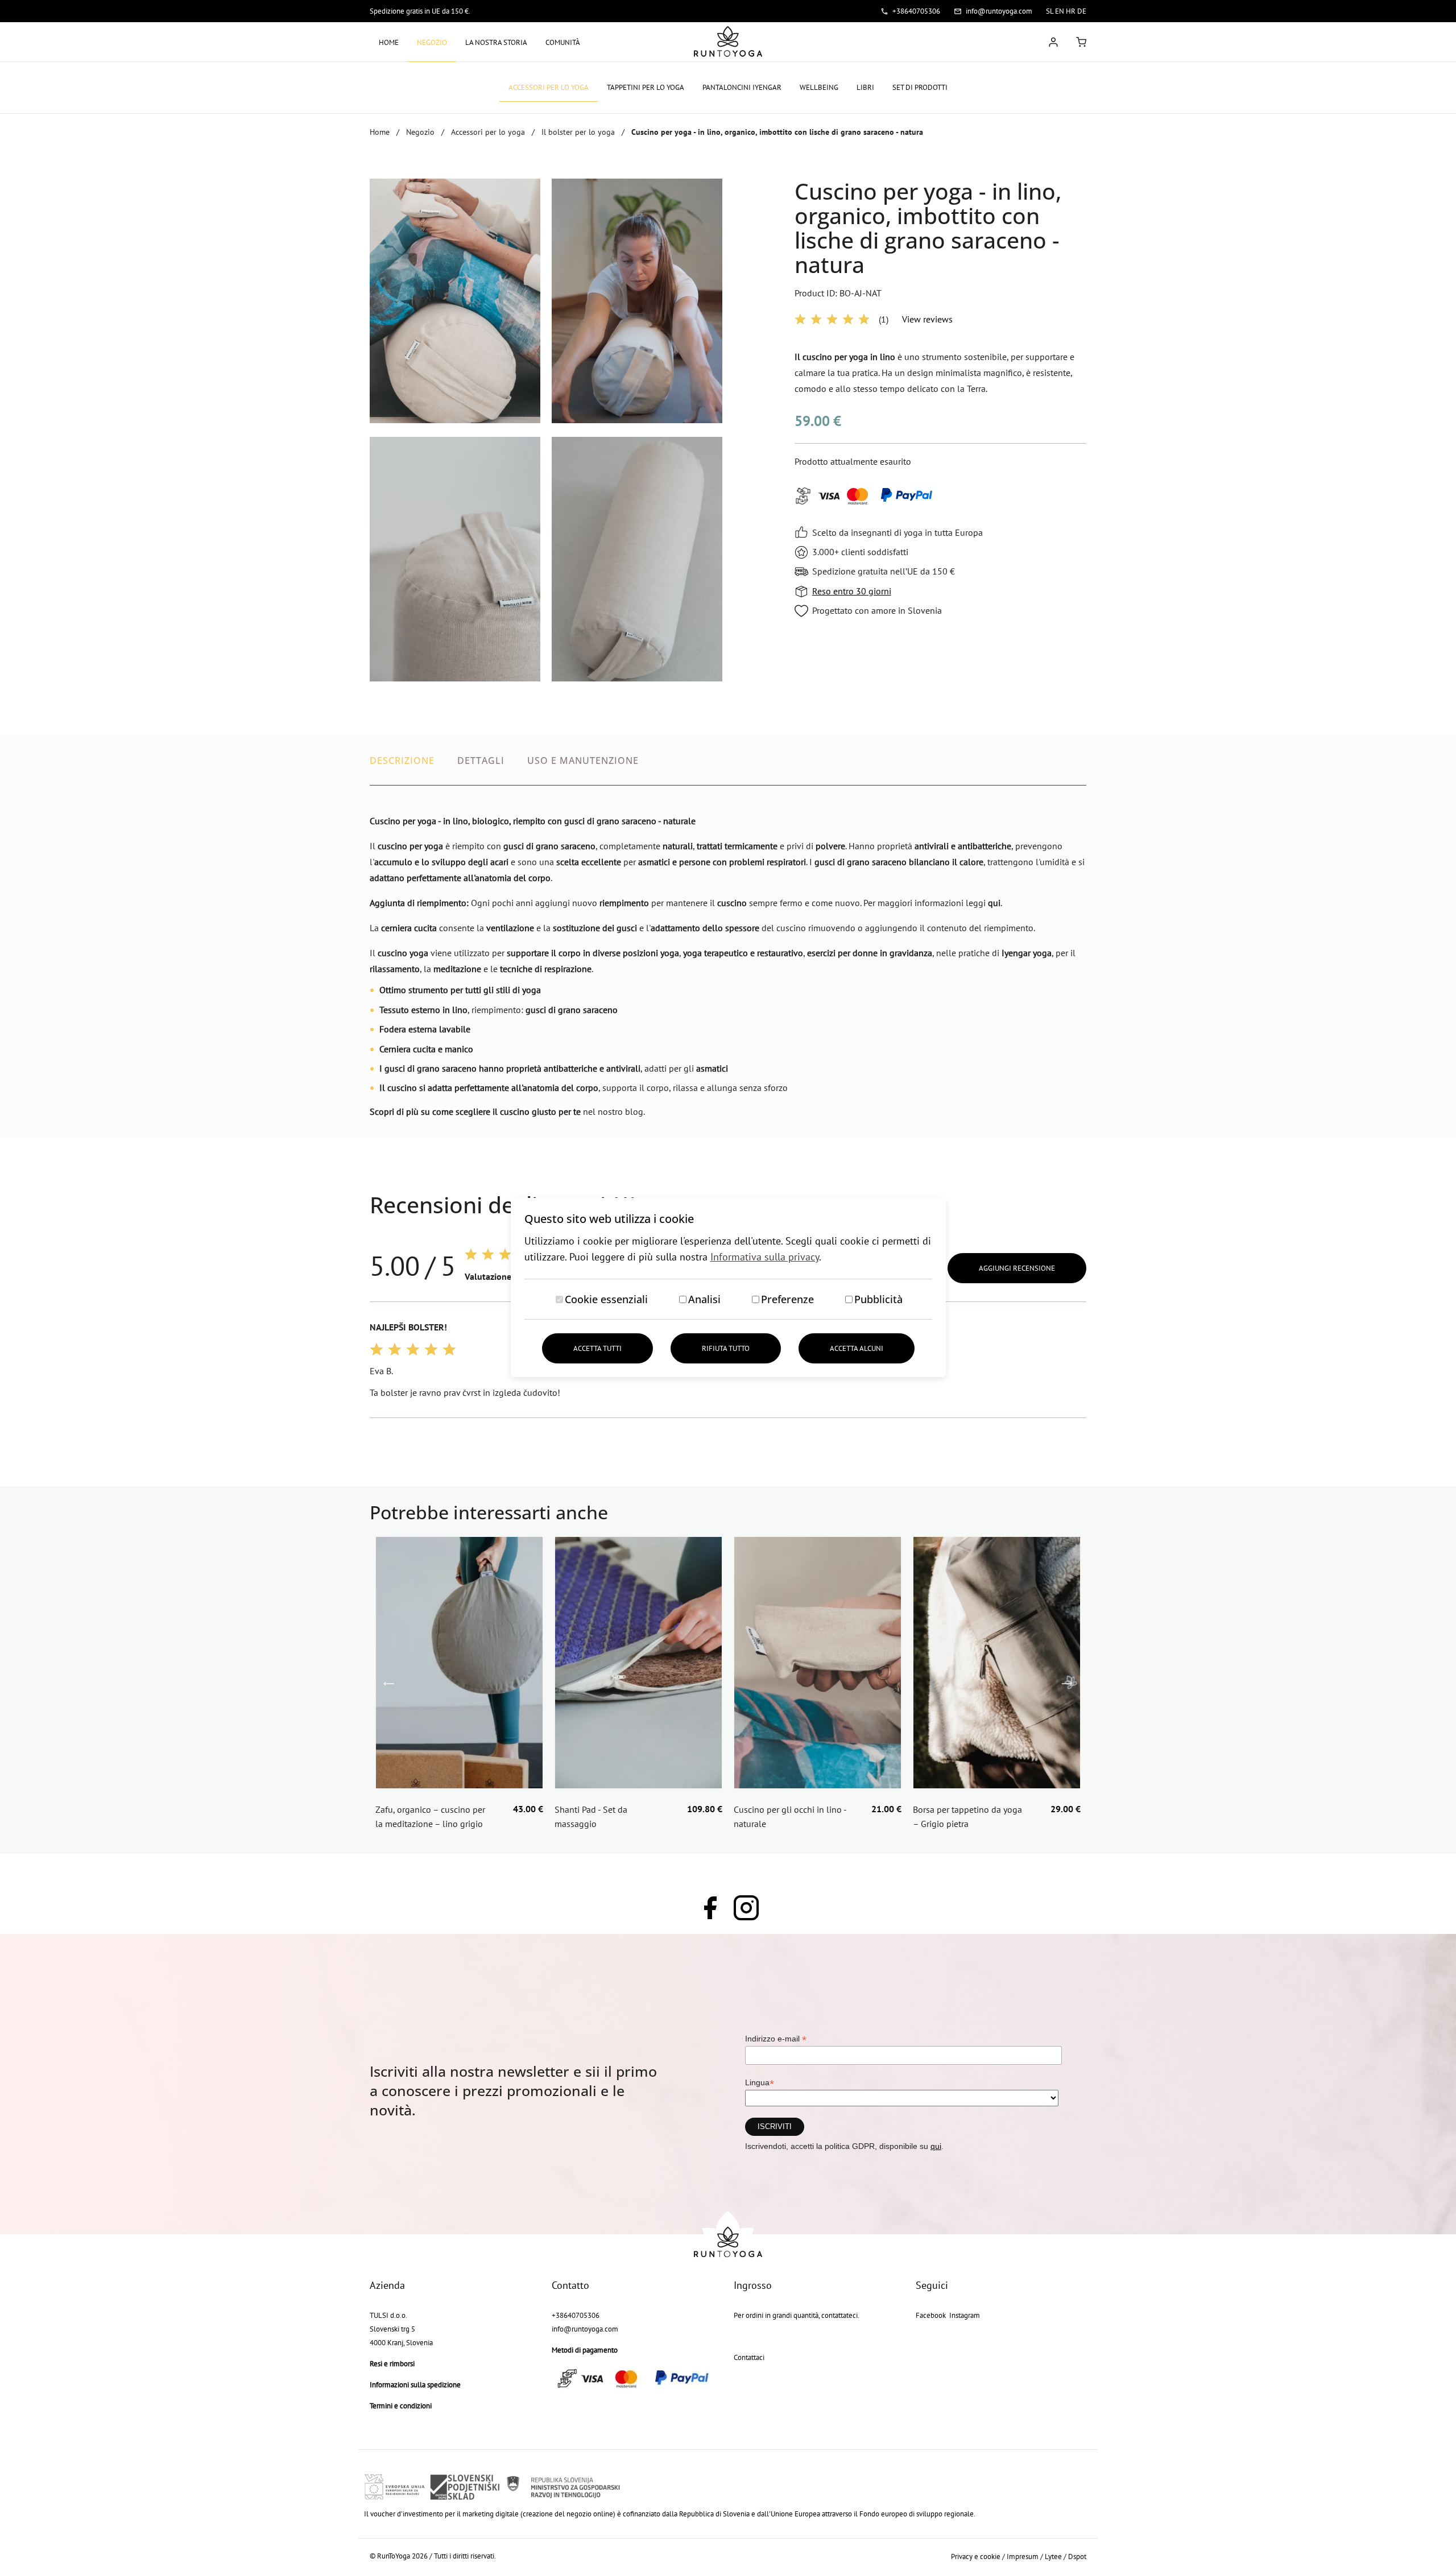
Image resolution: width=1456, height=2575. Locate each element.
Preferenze (787, 1299)
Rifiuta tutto (726, 1348)
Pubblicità (878, 1299)
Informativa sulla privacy (765, 1257)
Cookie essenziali (606, 1299)
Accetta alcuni (857, 1348)
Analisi (704, 1299)
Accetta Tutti (597, 1348)
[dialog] (728, 1287)
